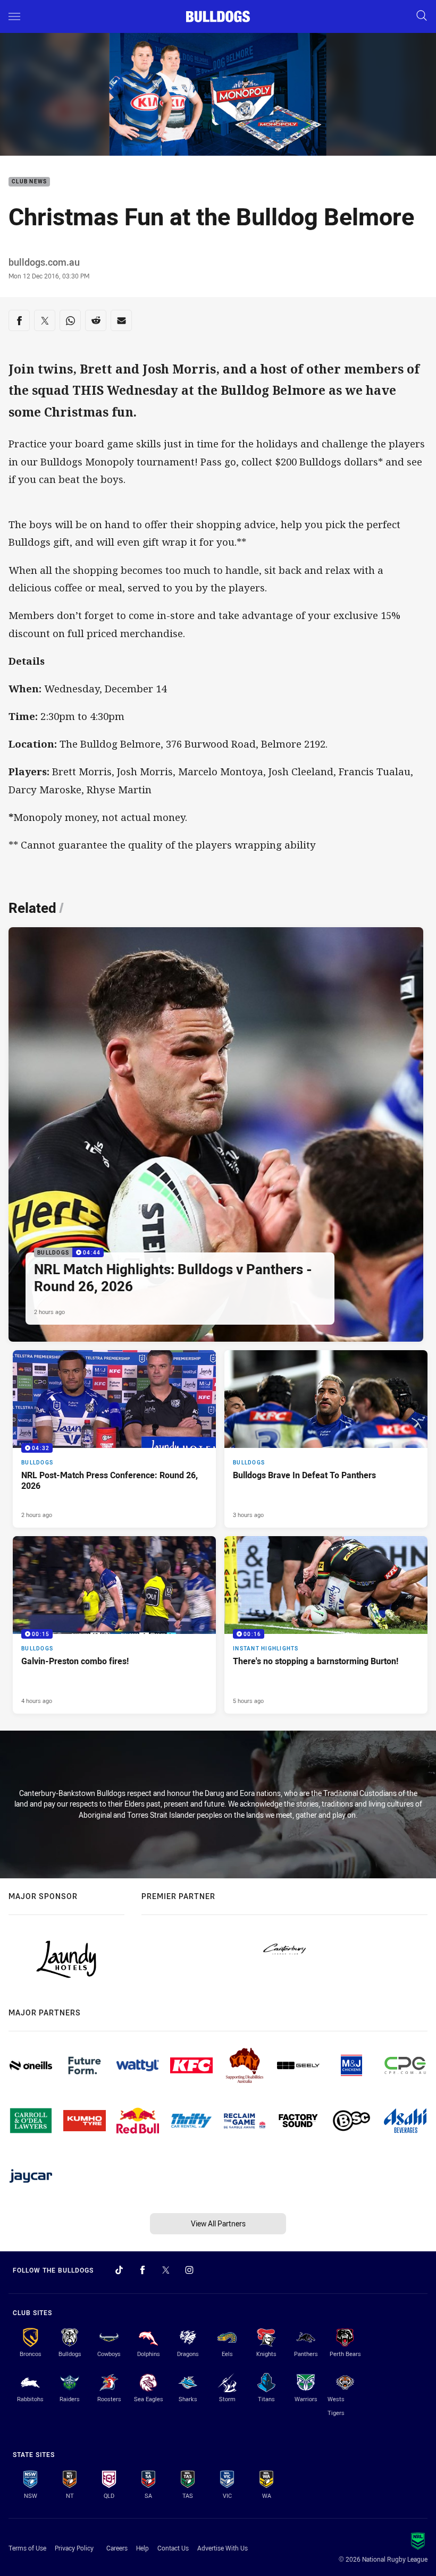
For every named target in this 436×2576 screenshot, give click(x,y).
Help (142, 2548)
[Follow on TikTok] (119, 2270)
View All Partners (218, 2223)
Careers (117, 2548)
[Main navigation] (14, 16)
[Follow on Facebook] (142, 2270)
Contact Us (173, 2548)
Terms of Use (27, 2548)
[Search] (422, 16)
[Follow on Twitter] (166, 2270)
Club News (29, 182)
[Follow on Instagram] (189, 2270)
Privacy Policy (74, 2548)
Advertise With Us (223, 2548)
